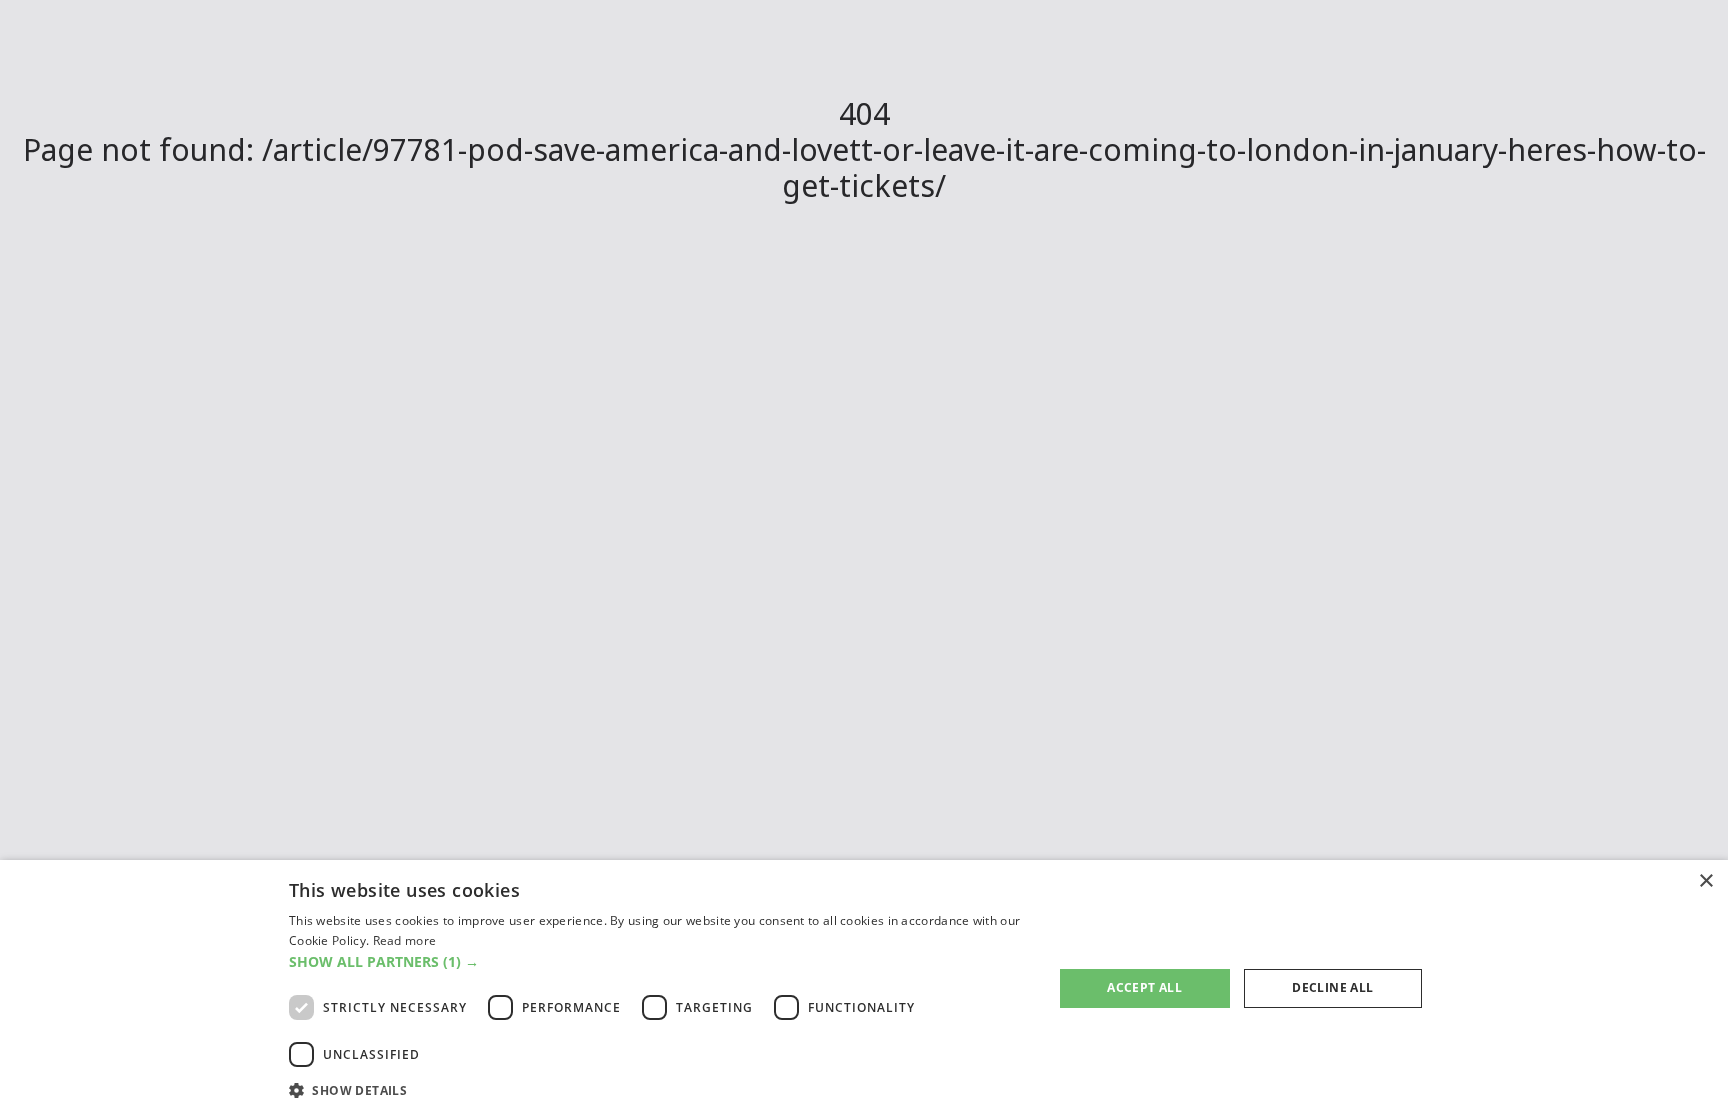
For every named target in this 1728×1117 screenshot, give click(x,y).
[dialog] (864, 988)
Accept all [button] (1144, 987)
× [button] (1705, 881)
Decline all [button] (1332, 987)
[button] (659, 961)
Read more (405, 940)
